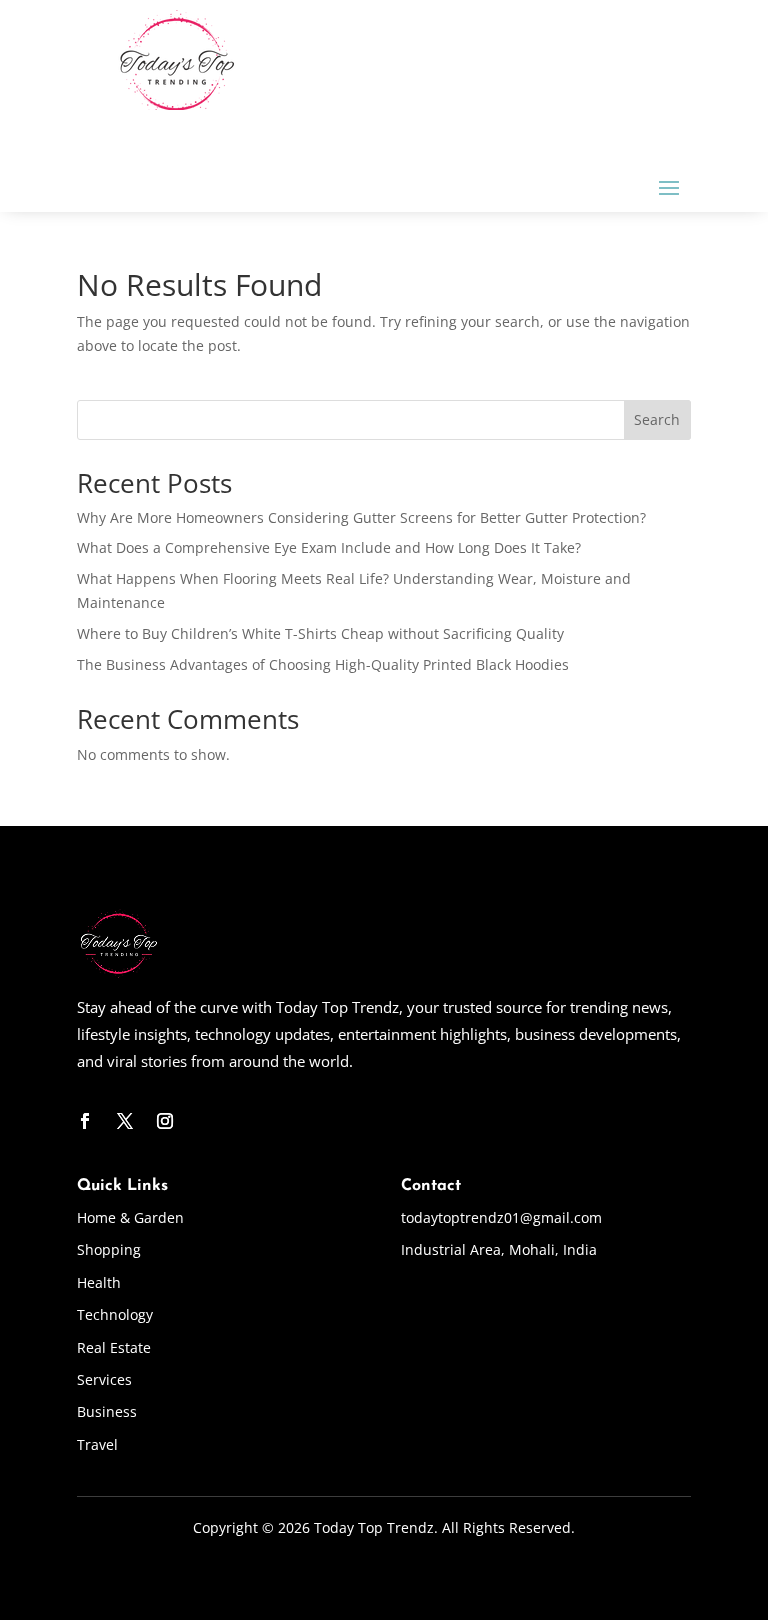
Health (99, 1282)
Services (104, 1379)
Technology (115, 1314)
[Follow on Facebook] (85, 1121)
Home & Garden (130, 1217)
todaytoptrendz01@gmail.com (501, 1217)
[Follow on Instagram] (165, 1121)
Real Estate (114, 1347)
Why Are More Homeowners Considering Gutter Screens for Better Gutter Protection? (361, 517)
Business (107, 1411)
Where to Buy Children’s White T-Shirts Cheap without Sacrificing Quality (320, 633)
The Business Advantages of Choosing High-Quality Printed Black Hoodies (323, 664)
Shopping (109, 1249)
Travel (97, 1444)
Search (657, 419)
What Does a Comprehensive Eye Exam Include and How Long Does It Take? (329, 547)
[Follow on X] (125, 1121)
